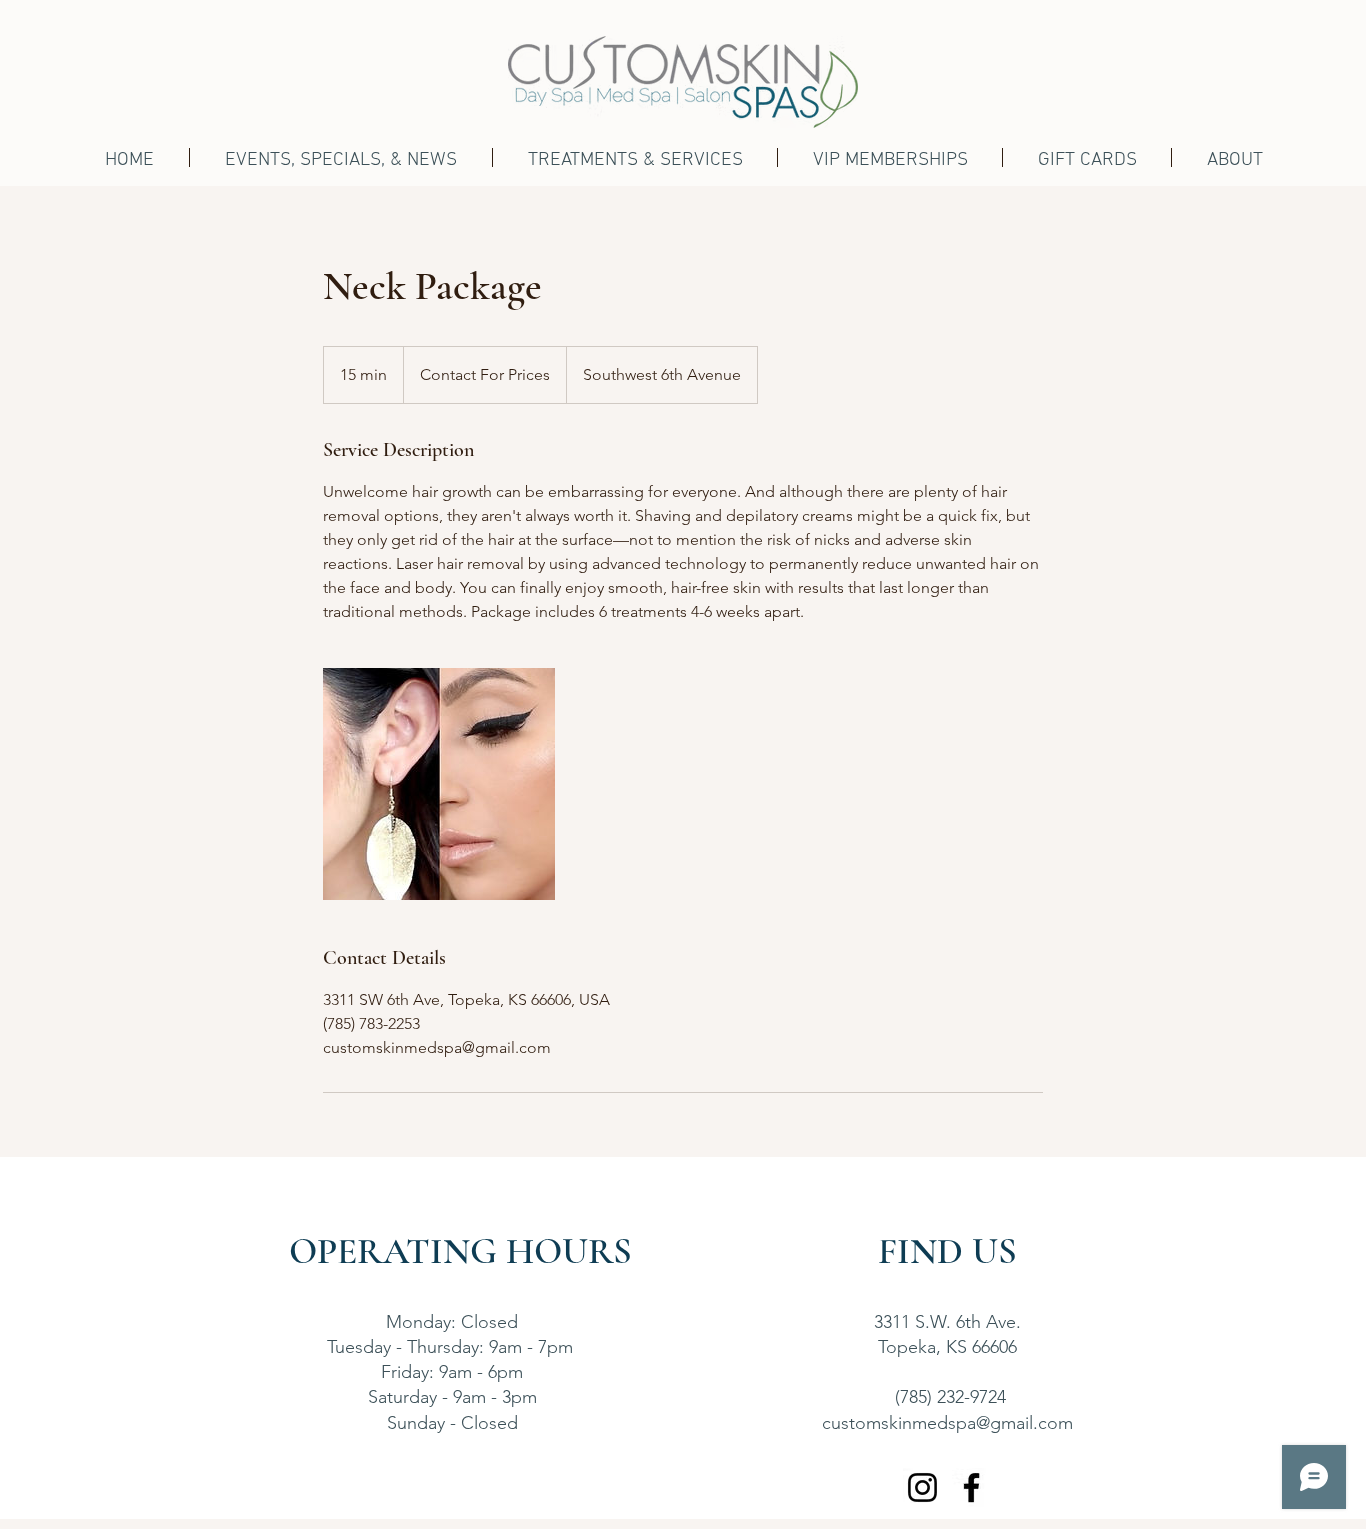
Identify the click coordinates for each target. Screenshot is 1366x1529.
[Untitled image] (439, 784)
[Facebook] (971, 1487)
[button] (635, 157)
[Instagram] (922, 1487)
